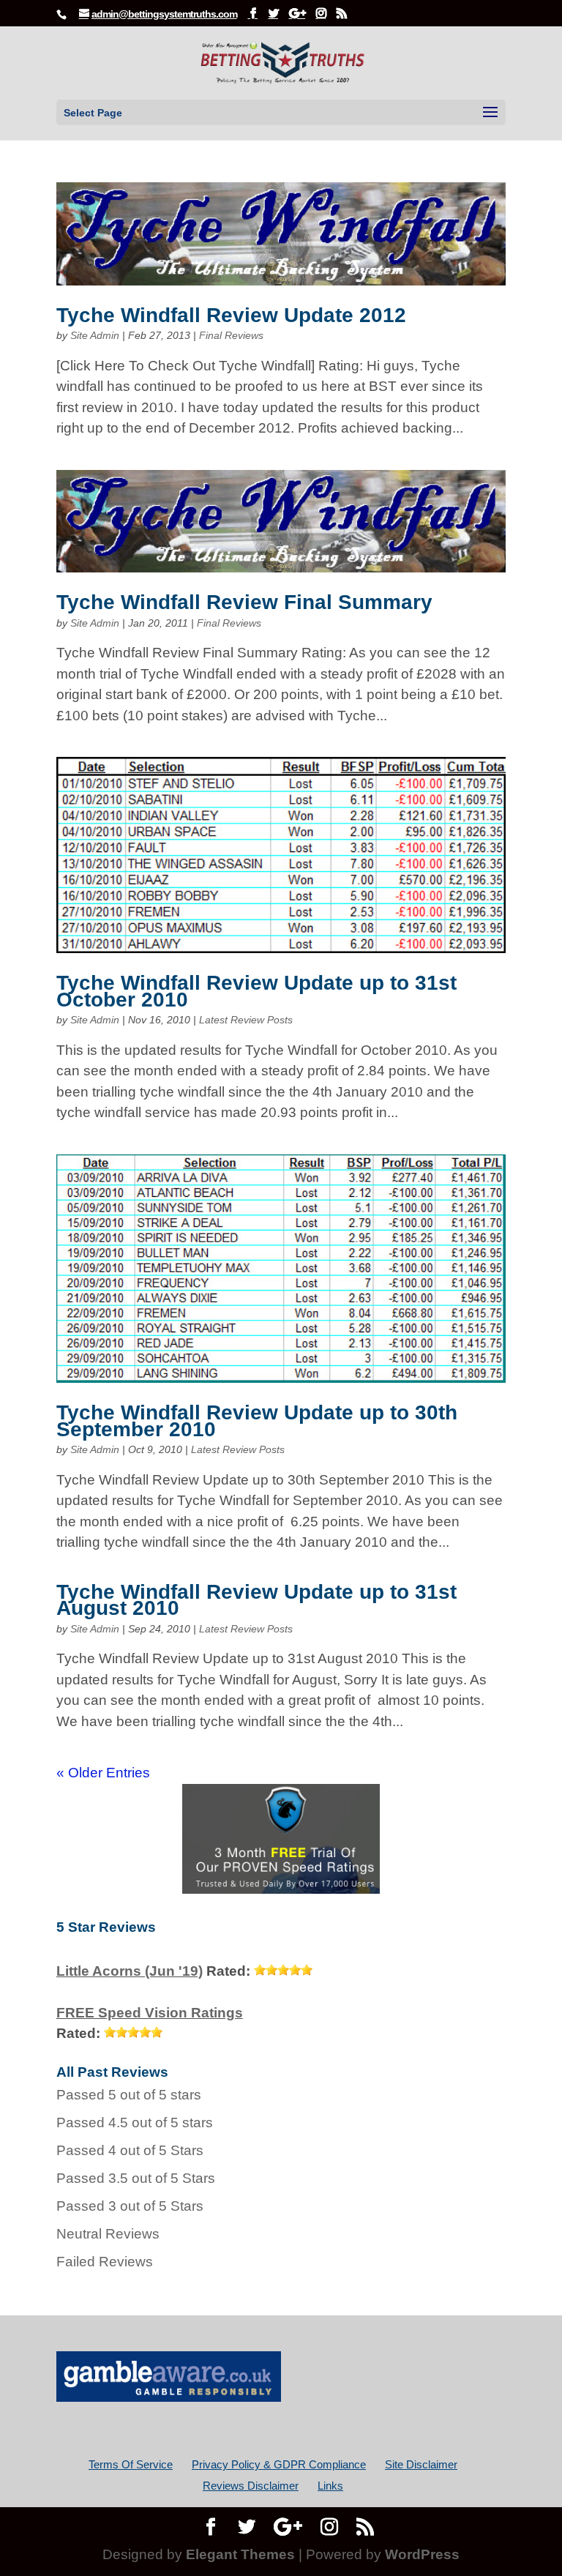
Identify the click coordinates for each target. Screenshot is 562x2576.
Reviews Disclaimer (251, 2486)
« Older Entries (103, 1773)
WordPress (422, 2554)
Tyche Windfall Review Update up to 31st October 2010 (256, 991)
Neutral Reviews (108, 2234)
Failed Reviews (105, 2262)
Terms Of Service (131, 2464)
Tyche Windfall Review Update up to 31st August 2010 (256, 1600)
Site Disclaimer (421, 2464)
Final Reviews (231, 335)
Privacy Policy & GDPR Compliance (279, 2464)
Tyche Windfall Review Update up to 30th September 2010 (257, 1420)
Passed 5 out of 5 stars (129, 2095)
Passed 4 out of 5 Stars (130, 2150)
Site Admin (95, 335)
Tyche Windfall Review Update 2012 (231, 315)
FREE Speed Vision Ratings (150, 2013)
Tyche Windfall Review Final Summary (244, 602)
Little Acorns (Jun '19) (130, 1971)
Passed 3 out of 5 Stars (130, 2206)
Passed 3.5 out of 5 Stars (136, 2178)
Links (330, 2486)
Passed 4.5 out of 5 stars (135, 2123)
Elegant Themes (240, 2554)
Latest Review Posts (246, 1020)
